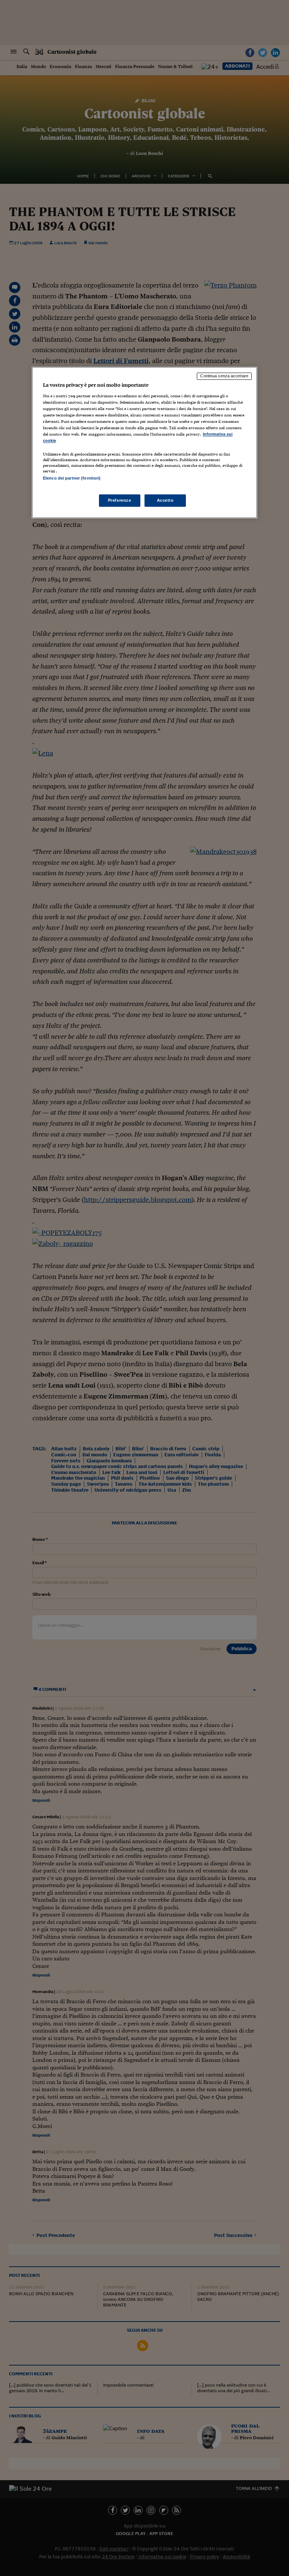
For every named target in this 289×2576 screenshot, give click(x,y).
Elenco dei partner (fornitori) (72, 478)
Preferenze (120, 500)
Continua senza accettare (224, 376)
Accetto (165, 500)
